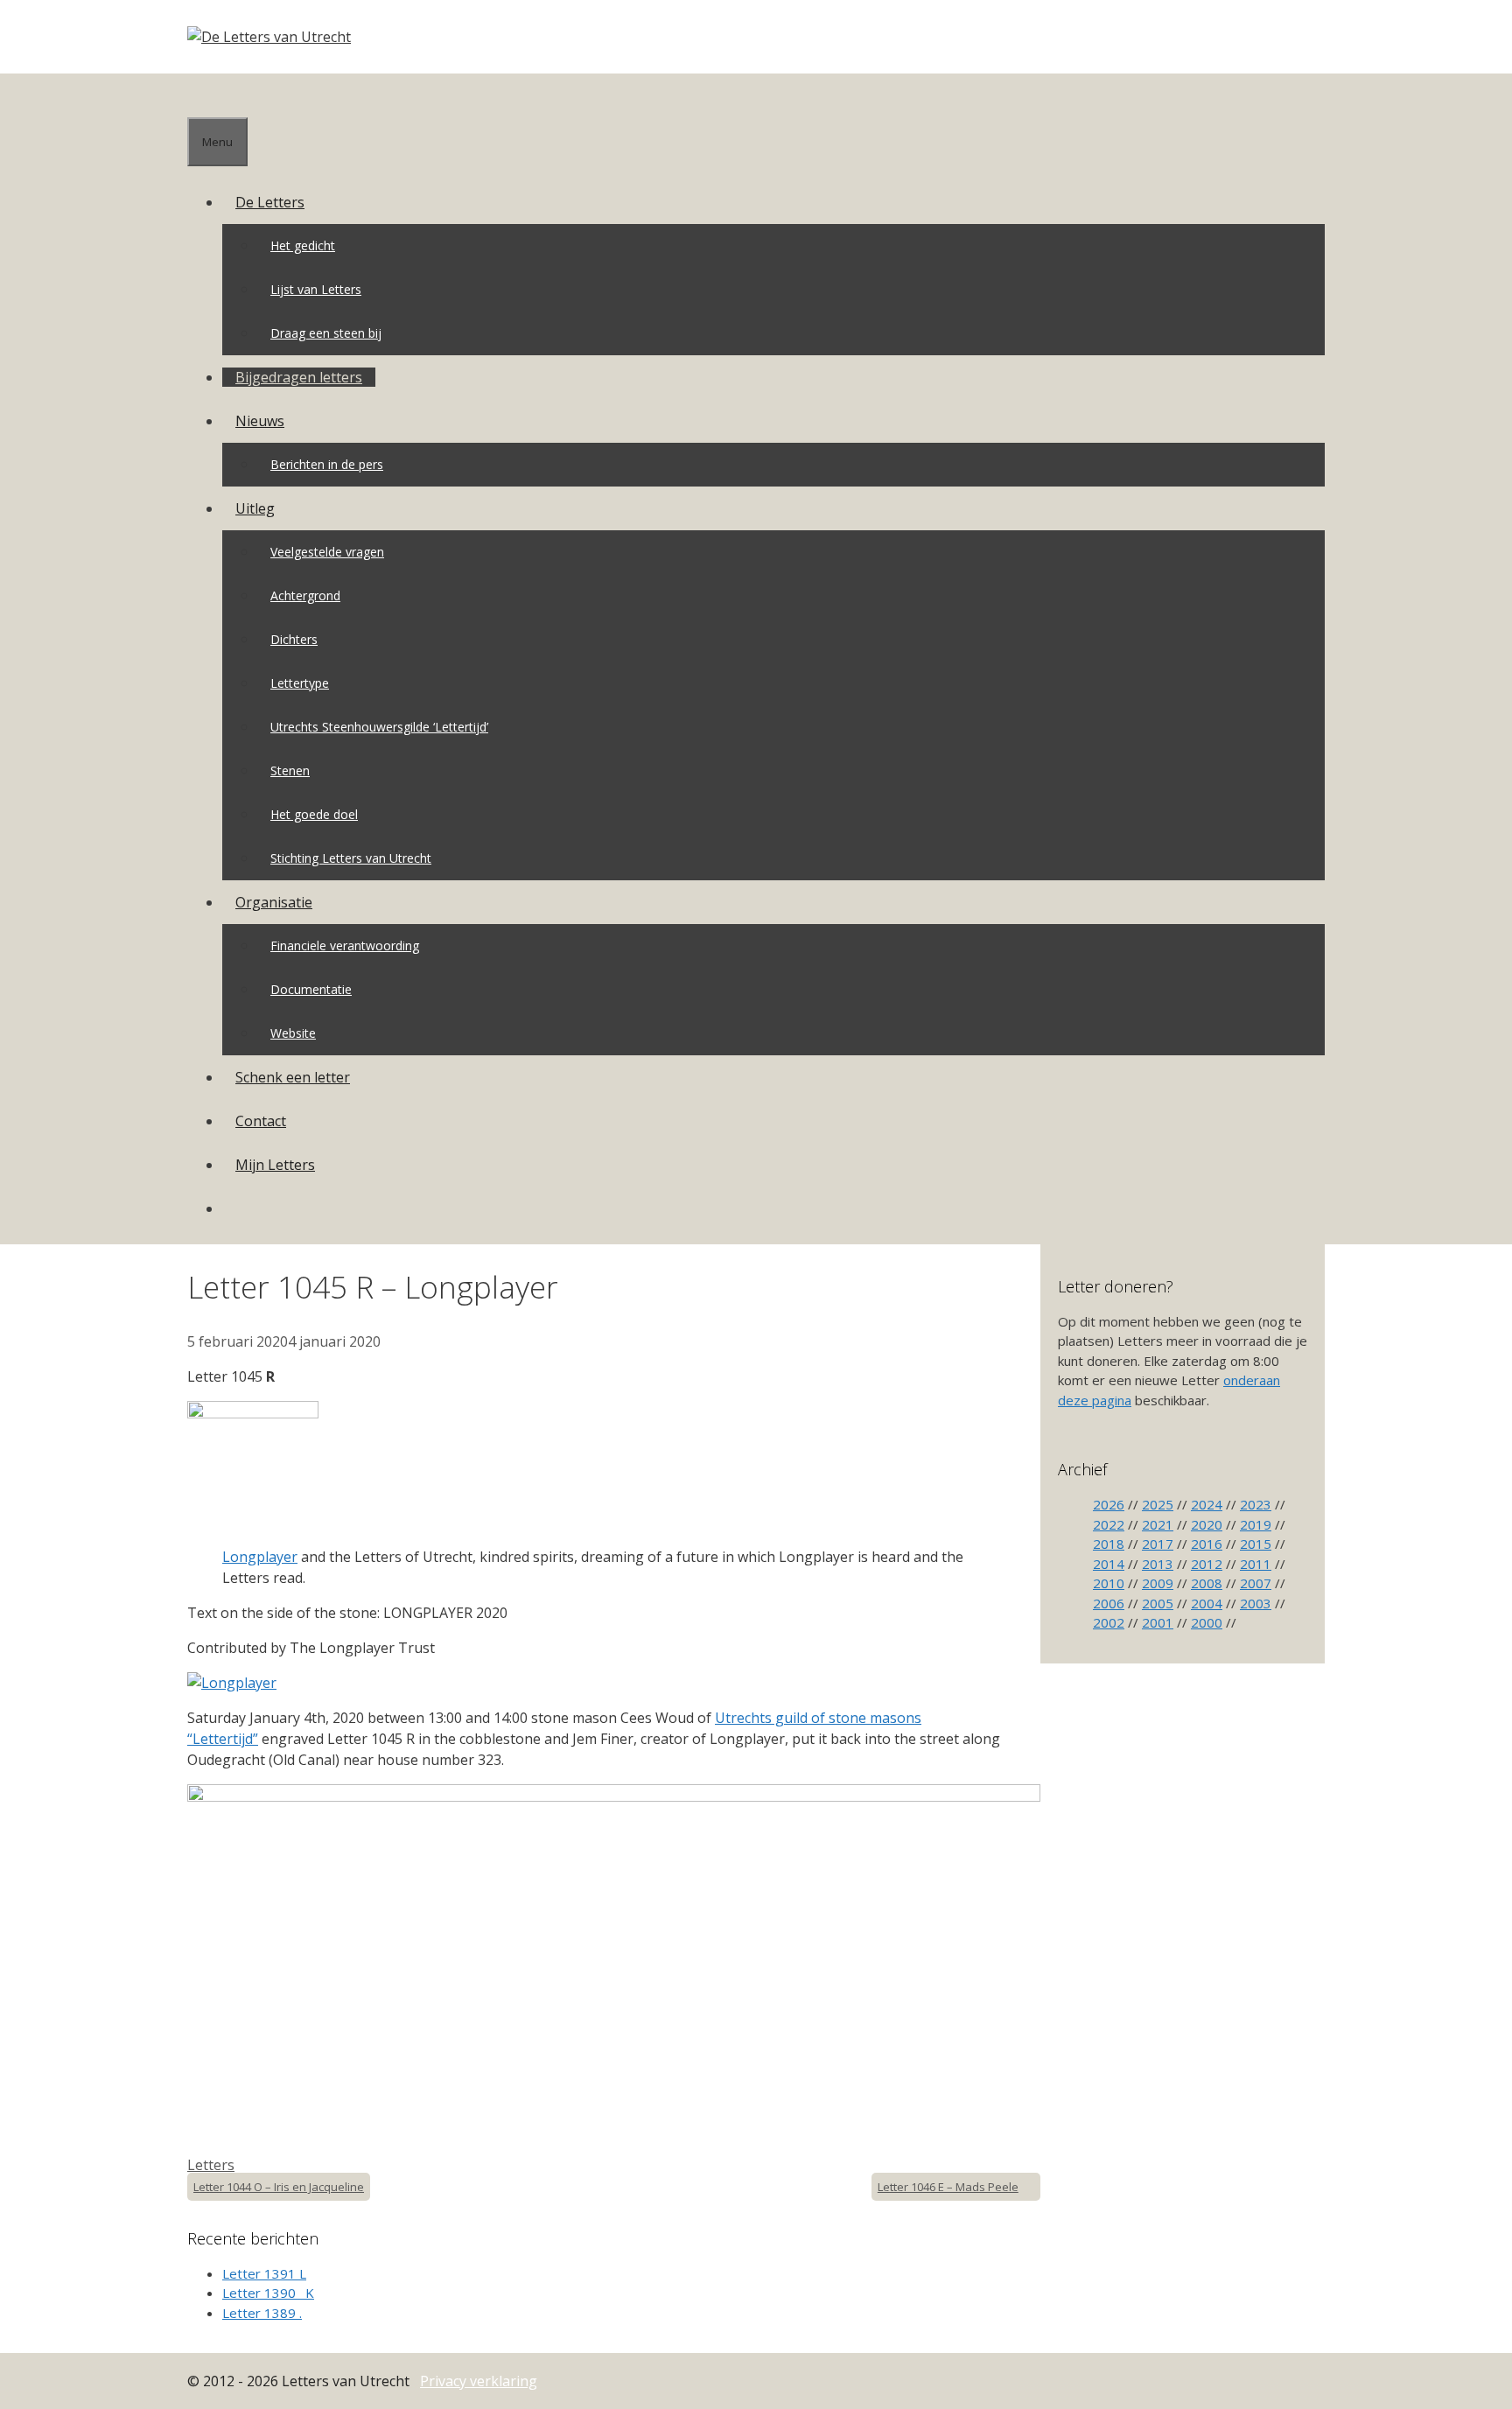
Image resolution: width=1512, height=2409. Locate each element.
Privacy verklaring (479, 2381)
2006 (1109, 1603)
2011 (1256, 1564)
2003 (1256, 1603)
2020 (1207, 1524)
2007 (1256, 1583)
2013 (1158, 1564)
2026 (1109, 1504)
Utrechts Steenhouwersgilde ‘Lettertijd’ (379, 727)
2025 (1158, 1504)
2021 (1158, 1524)
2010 (1109, 1583)
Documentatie (311, 989)
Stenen (290, 770)
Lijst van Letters (316, 289)
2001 (1158, 1622)
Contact (261, 1121)
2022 (1109, 1524)
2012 (1207, 1564)
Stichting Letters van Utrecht (351, 858)
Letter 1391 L (264, 2273)
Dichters (294, 639)
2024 (1207, 1504)
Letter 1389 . (262, 2313)
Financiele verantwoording (345, 945)
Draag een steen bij (326, 333)
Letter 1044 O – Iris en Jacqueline (279, 2187)
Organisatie (274, 902)
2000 (1207, 1622)
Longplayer (260, 1557)
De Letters (270, 202)
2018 (1109, 1544)
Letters (211, 2165)
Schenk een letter (293, 1077)
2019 (1256, 1524)
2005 (1158, 1603)
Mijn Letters (275, 1165)
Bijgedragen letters (299, 377)
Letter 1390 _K (268, 2293)
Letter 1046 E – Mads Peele (948, 2187)
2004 (1207, 1603)
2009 (1158, 1583)
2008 (1207, 1583)
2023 (1256, 1504)
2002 (1109, 1622)
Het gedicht (303, 245)
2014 (1109, 1564)
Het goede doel (314, 814)
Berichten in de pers (327, 464)
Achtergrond (305, 595)
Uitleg (255, 508)
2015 (1256, 1544)
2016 (1207, 1544)
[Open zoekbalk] (200, 95)
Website (293, 1033)
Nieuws (260, 421)
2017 (1158, 1544)
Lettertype (300, 683)
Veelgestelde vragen (327, 552)
